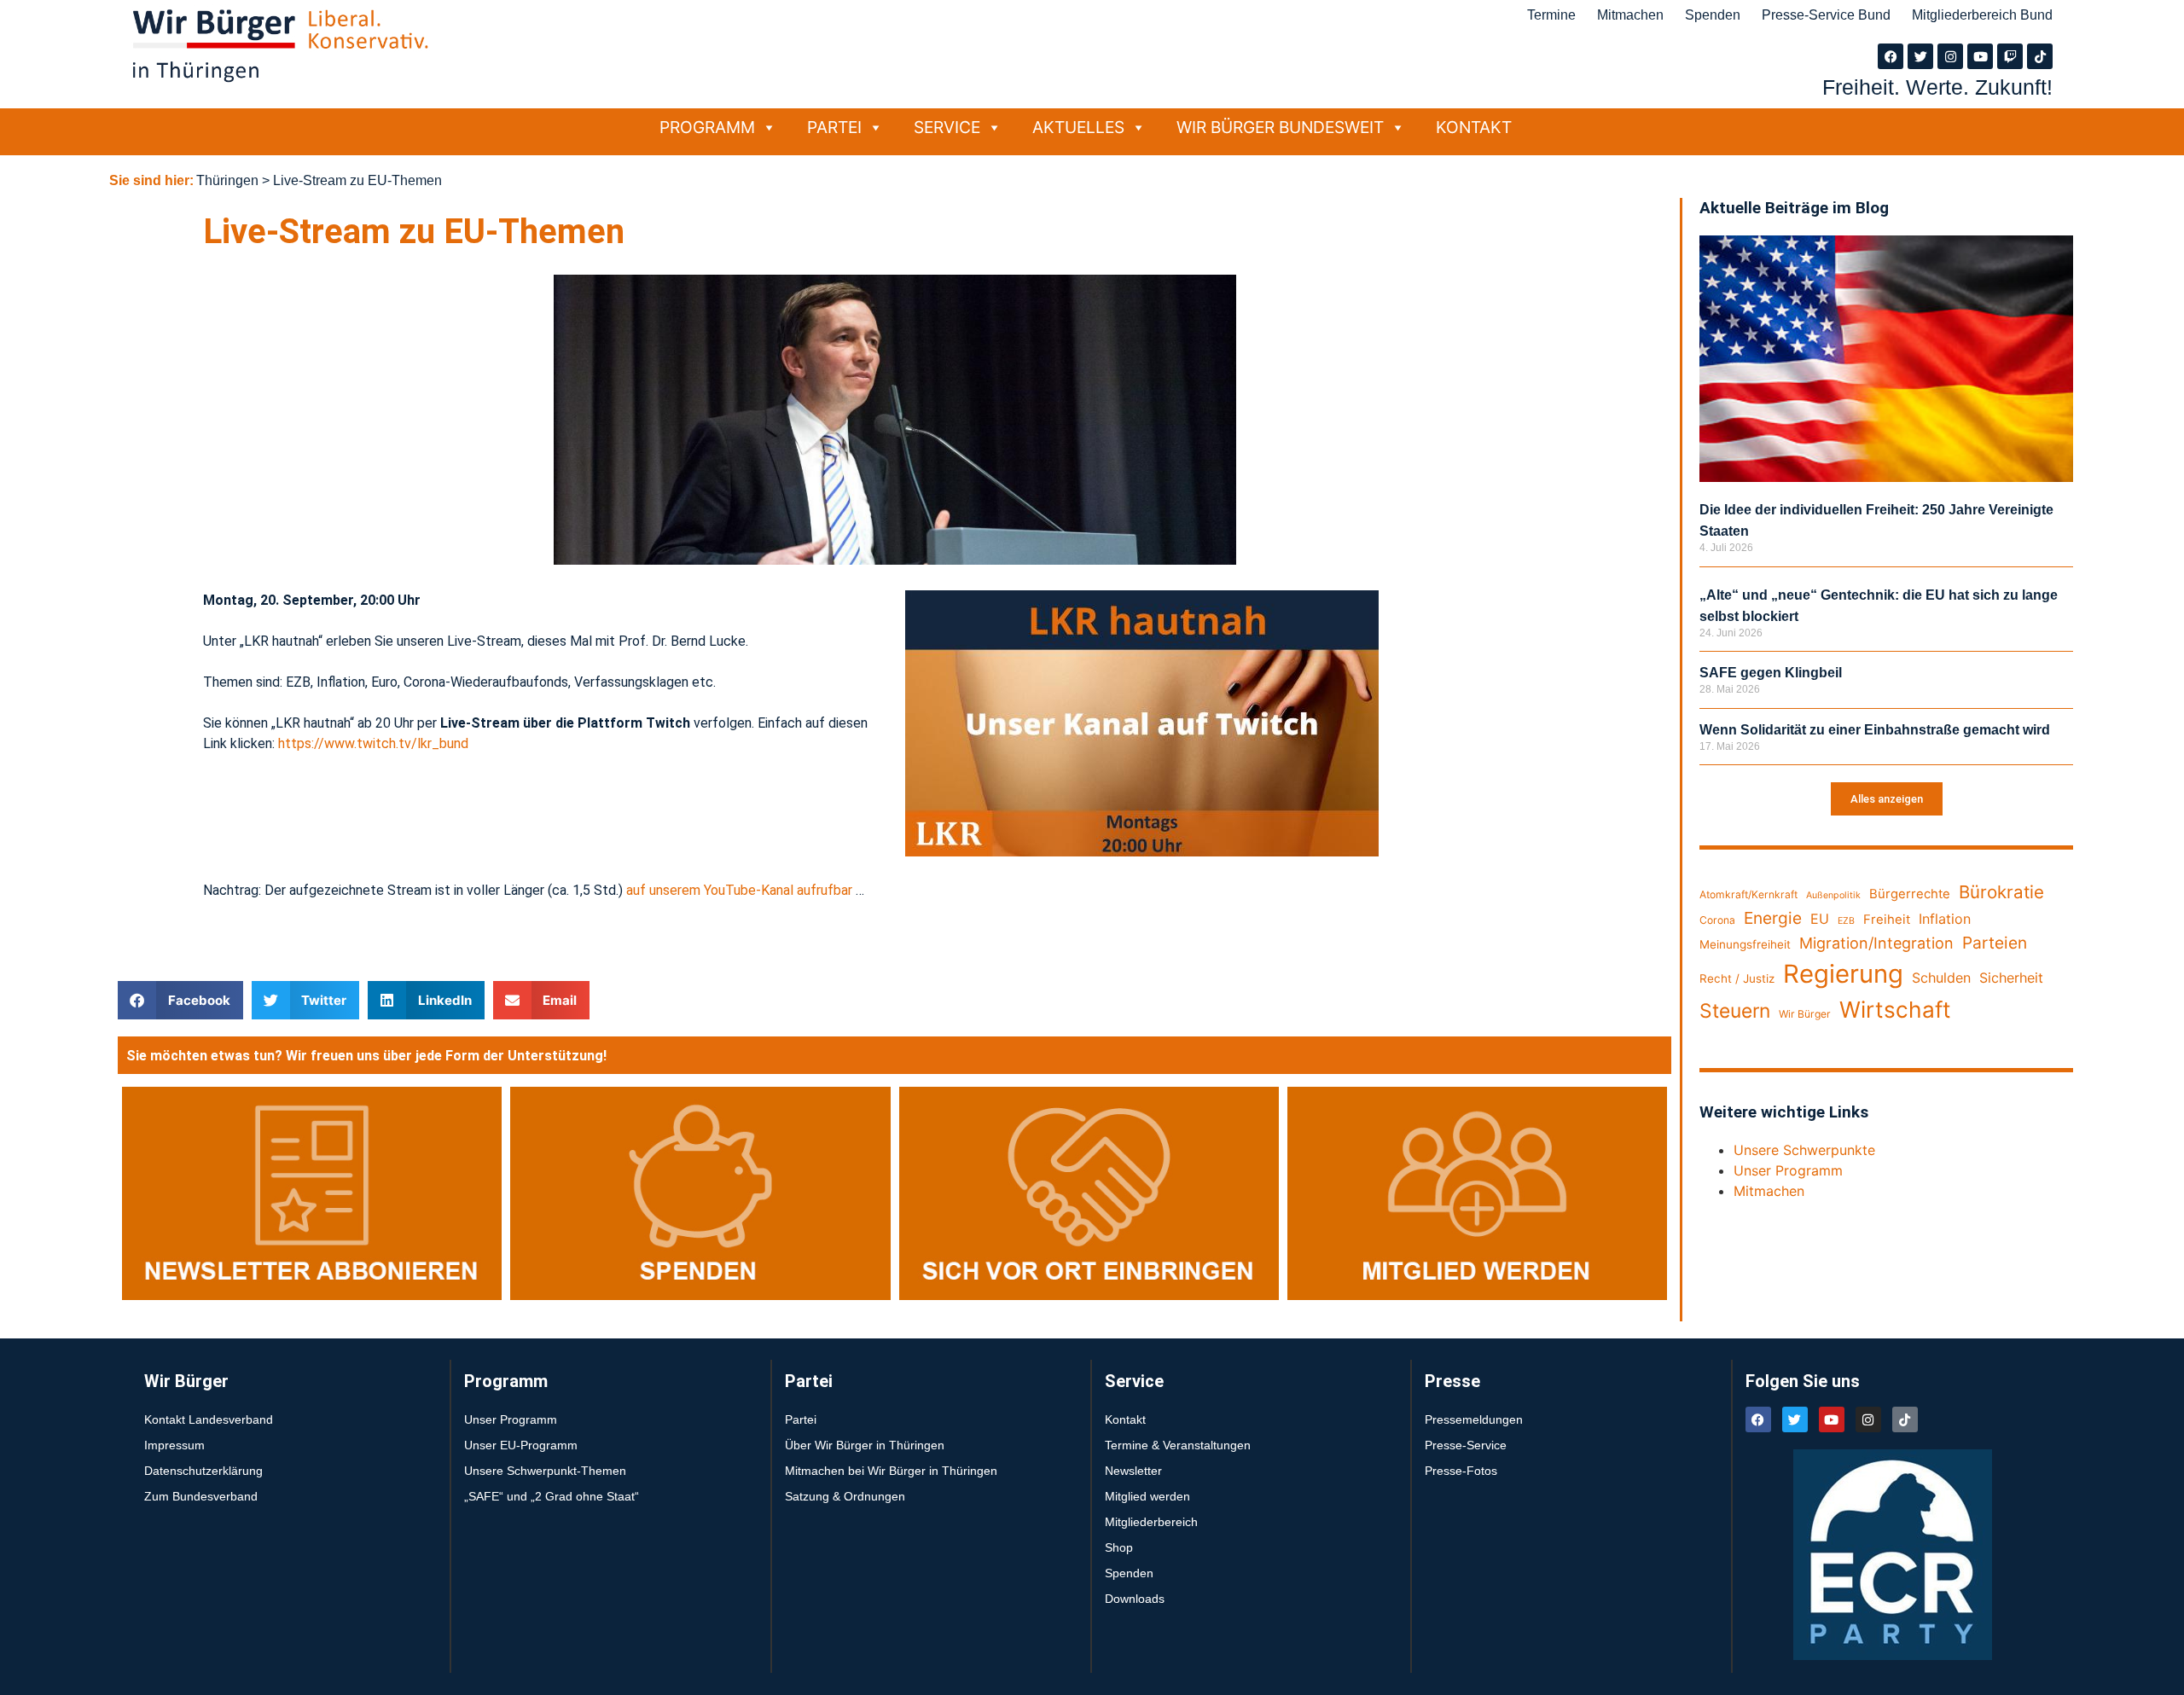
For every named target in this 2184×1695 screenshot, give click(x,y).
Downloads (1135, 1599)
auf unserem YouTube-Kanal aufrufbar (739, 890)
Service (947, 127)
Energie (1773, 918)
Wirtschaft (1895, 1010)
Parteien (1995, 943)
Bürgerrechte (1910, 894)
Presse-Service (1466, 1445)
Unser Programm (1788, 1170)
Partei (834, 127)
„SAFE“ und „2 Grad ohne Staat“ (552, 1496)
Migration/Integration (1876, 943)
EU (1820, 919)
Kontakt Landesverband (209, 1419)
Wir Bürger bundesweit (1280, 127)
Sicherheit (2011, 978)
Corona (1717, 920)
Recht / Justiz (1737, 978)
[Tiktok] (2040, 56)
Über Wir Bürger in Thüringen (865, 1445)
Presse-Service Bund (1826, 15)
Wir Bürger (1805, 1014)
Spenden (1713, 15)
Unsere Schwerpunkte (1804, 1150)
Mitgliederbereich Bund (1982, 15)
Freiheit (1887, 920)
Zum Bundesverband (201, 1496)
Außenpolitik (1833, 895)
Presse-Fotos (1461, 1471)
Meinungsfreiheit (1745, 944)
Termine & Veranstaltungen (1178, 1445)
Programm (707, 127)
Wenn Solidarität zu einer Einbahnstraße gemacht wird (1875, 730)
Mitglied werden (1147, 1496)
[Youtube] (1980, 56)
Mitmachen (1630, 15)
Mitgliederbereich (1151, 1522)
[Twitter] (1920, 56)
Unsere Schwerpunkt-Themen (545, 1471)
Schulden (1941, 978)
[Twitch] (2010, 56)
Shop (1119, 1547)
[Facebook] (1891, 56)
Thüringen (227, 180)
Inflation (1945, 919)
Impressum (174, 1445)
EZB (1846, 921)
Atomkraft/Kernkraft (1748, 894)
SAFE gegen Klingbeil (1771, 673)
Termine (1551, 15)
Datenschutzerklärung (203, 1471)
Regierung (1843, 974)
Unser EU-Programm (521, 1445)
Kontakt (1474, 127)
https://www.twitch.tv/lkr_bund (373, 743)
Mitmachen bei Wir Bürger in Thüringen (891, 1471)
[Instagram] (1950, 56)
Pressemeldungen (1474, 1419)
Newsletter (1133, 1471)
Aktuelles (1078, 127)
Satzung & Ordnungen (845, 1496)
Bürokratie (2001, 892)
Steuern (1735, 1011)
